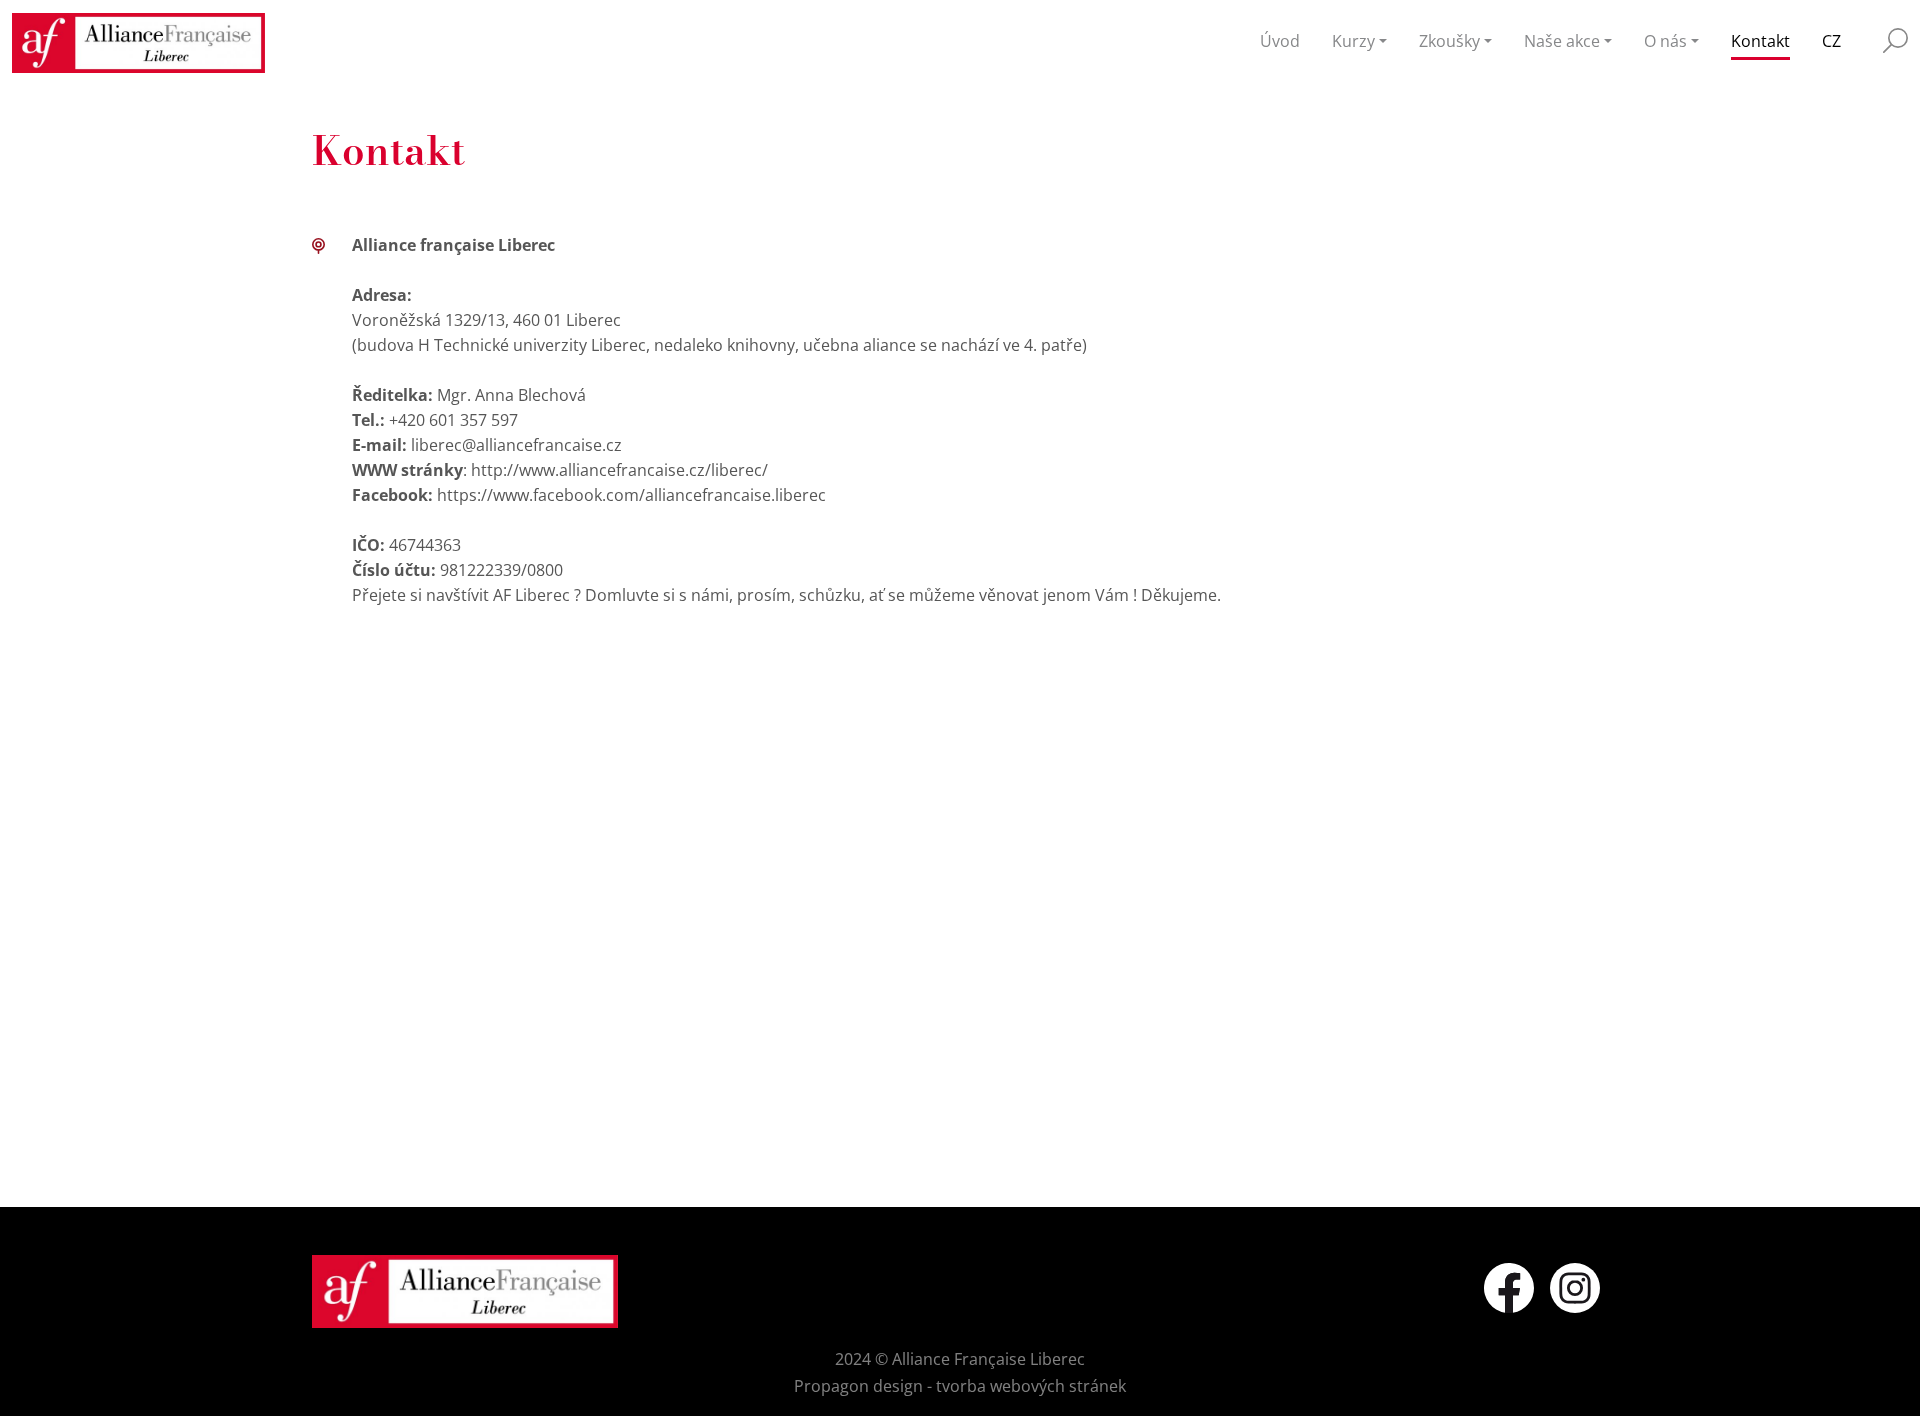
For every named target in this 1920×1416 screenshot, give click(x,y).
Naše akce (1562, 41)
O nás (1665, 41)
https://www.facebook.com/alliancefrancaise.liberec (631, 495)
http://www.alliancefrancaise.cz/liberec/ (619, 470)
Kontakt (1760, 41)
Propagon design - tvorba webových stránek (960, 1386)
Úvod (1280, 41)
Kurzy (1353, 41)
